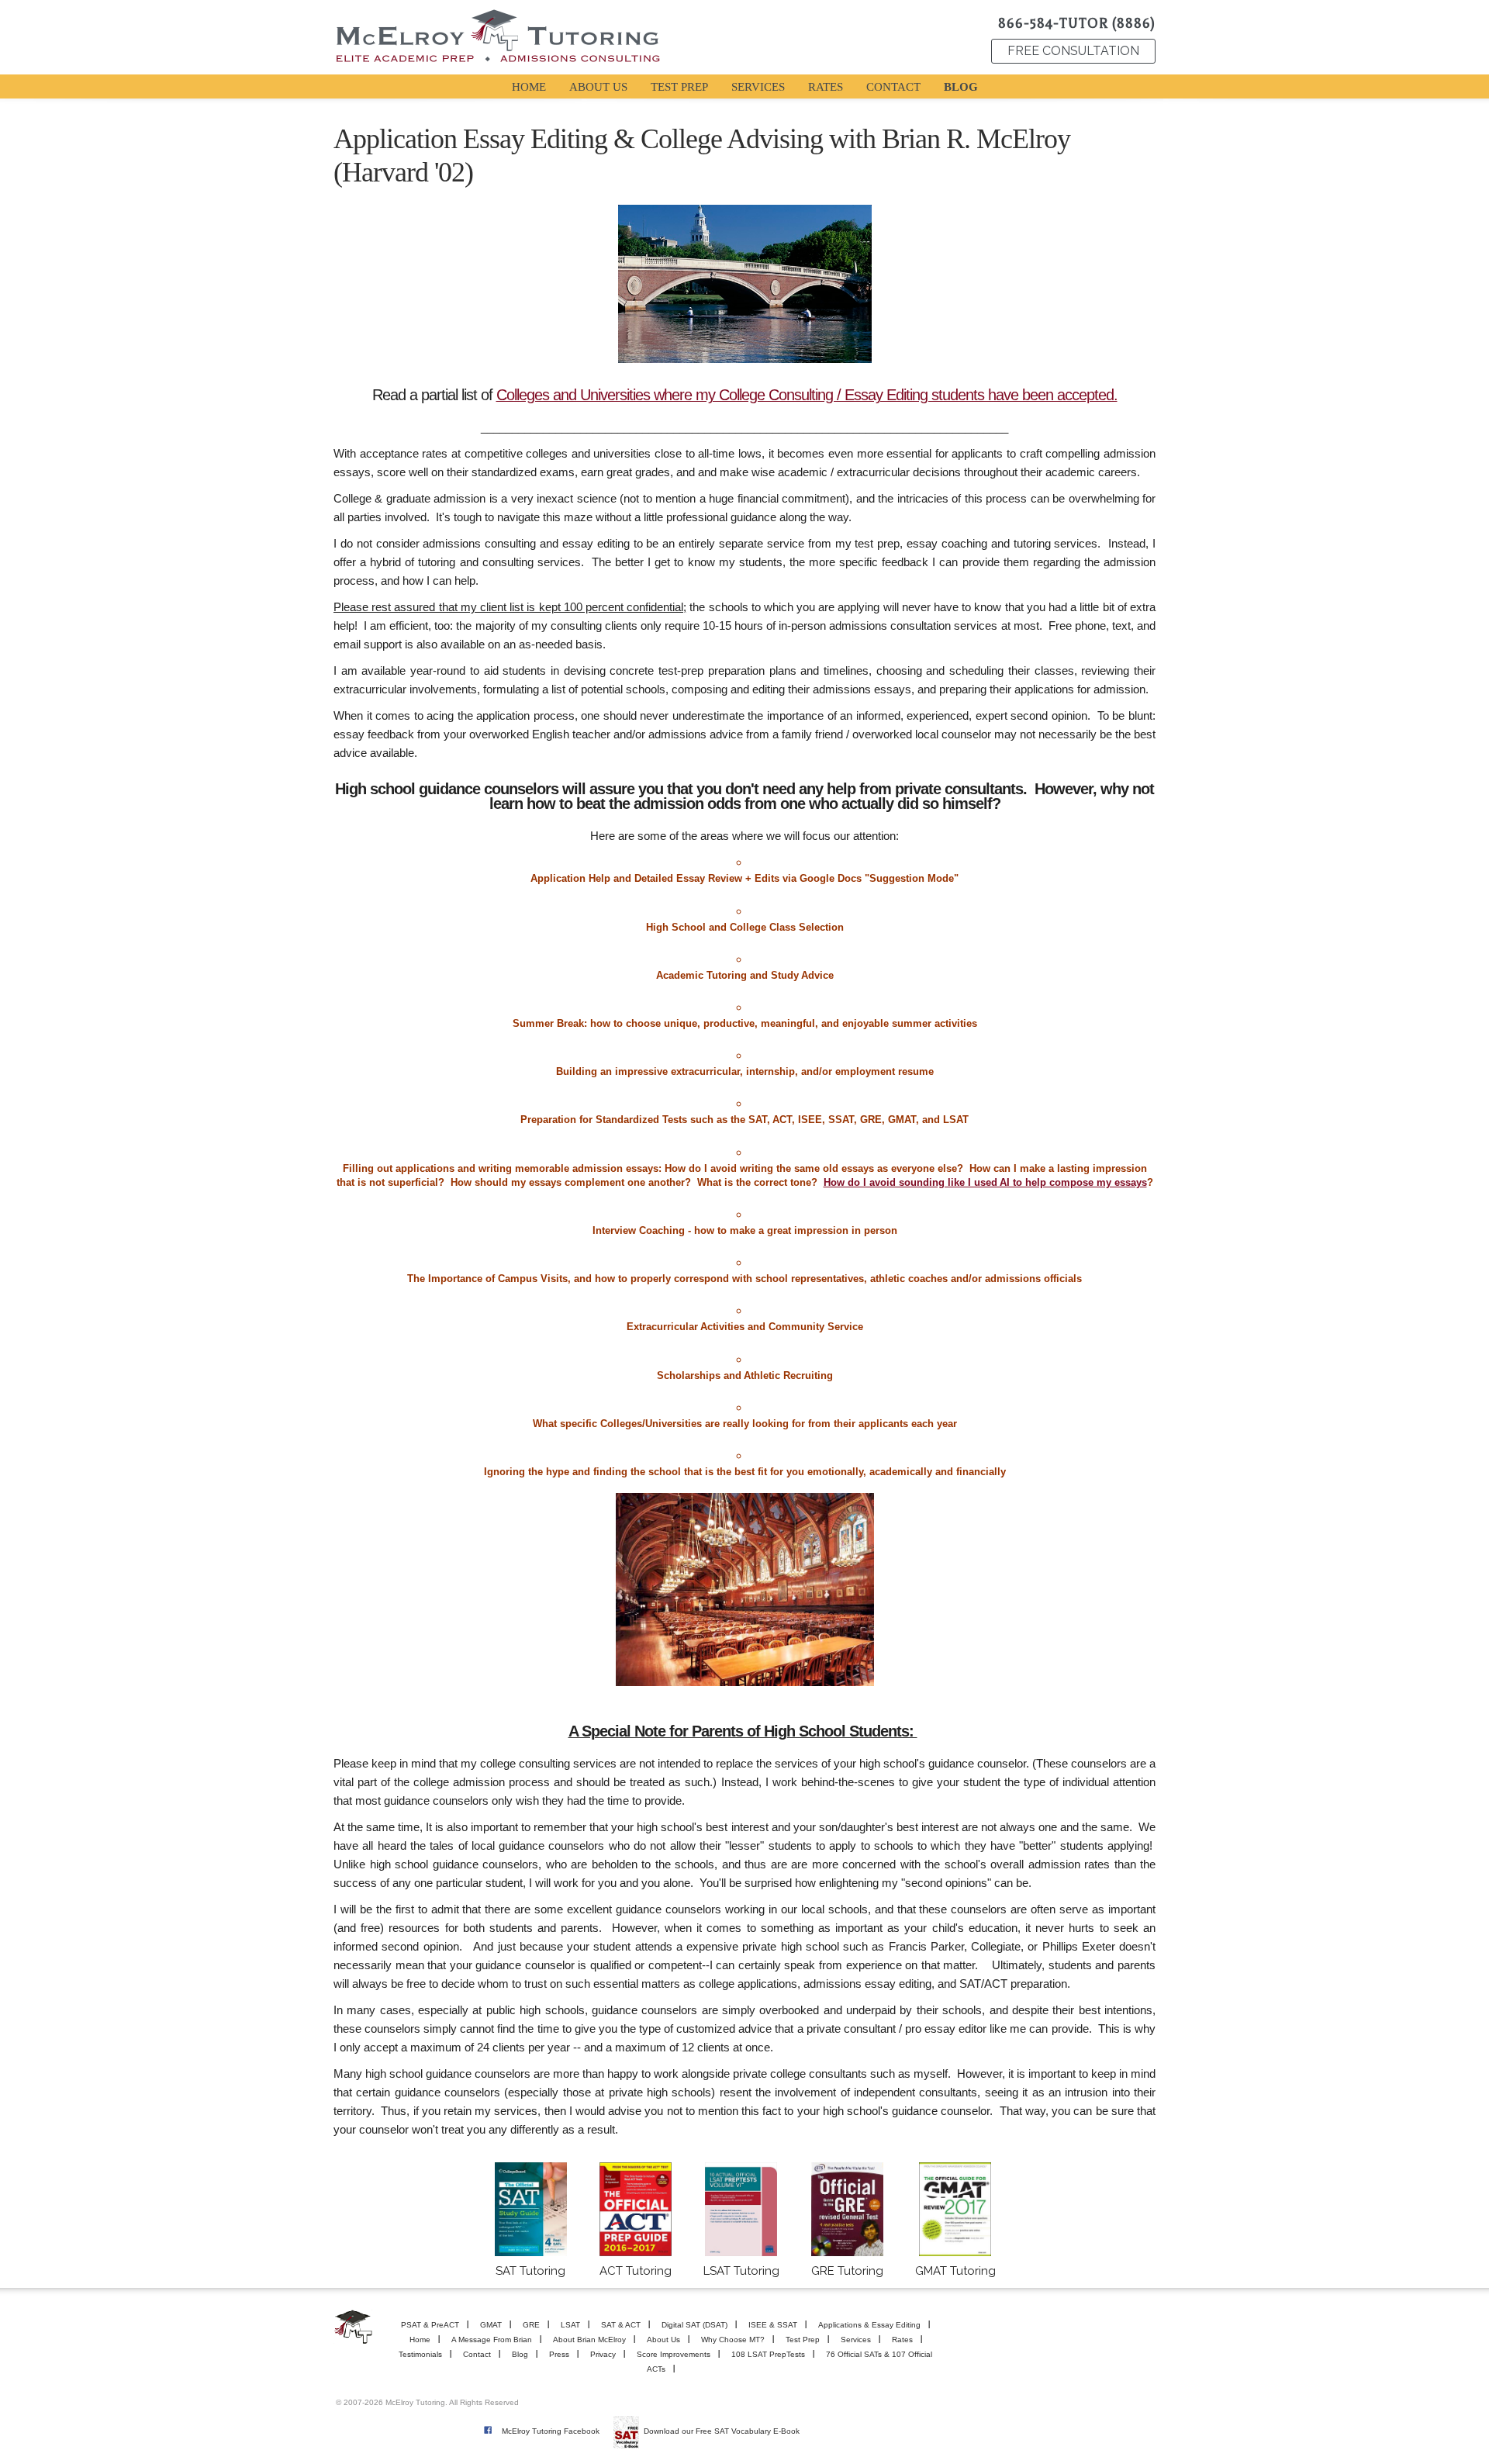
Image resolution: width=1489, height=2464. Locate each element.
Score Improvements (674, 2354)
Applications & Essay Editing (869, 2325)
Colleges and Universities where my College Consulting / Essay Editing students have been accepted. (807, 395)
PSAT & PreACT (430, 2325)
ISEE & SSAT (773, 2325)
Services (856, 2340)
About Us (663, 2340)
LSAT (570, 2325)
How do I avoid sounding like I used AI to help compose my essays (985, 1182)
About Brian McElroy (589, 2340)
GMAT (491, 2325)
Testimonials (420, 2354)
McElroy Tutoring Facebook (551, 2431)
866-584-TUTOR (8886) (1077, 23)
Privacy (603, 2354)
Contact (477, 2354)
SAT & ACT (621, 2325)
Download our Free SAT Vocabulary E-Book (722, 2431)
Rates (902, 2340)
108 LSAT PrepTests (768, 2354)
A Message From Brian (492, 2340)
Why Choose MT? (733, 2340)
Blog (520, 2354)
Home (420, 2340)
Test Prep (803, 2340)
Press (559, 2354)
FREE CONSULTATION (1073, 51)
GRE (531, 2325)
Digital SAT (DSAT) (694, 2325)
